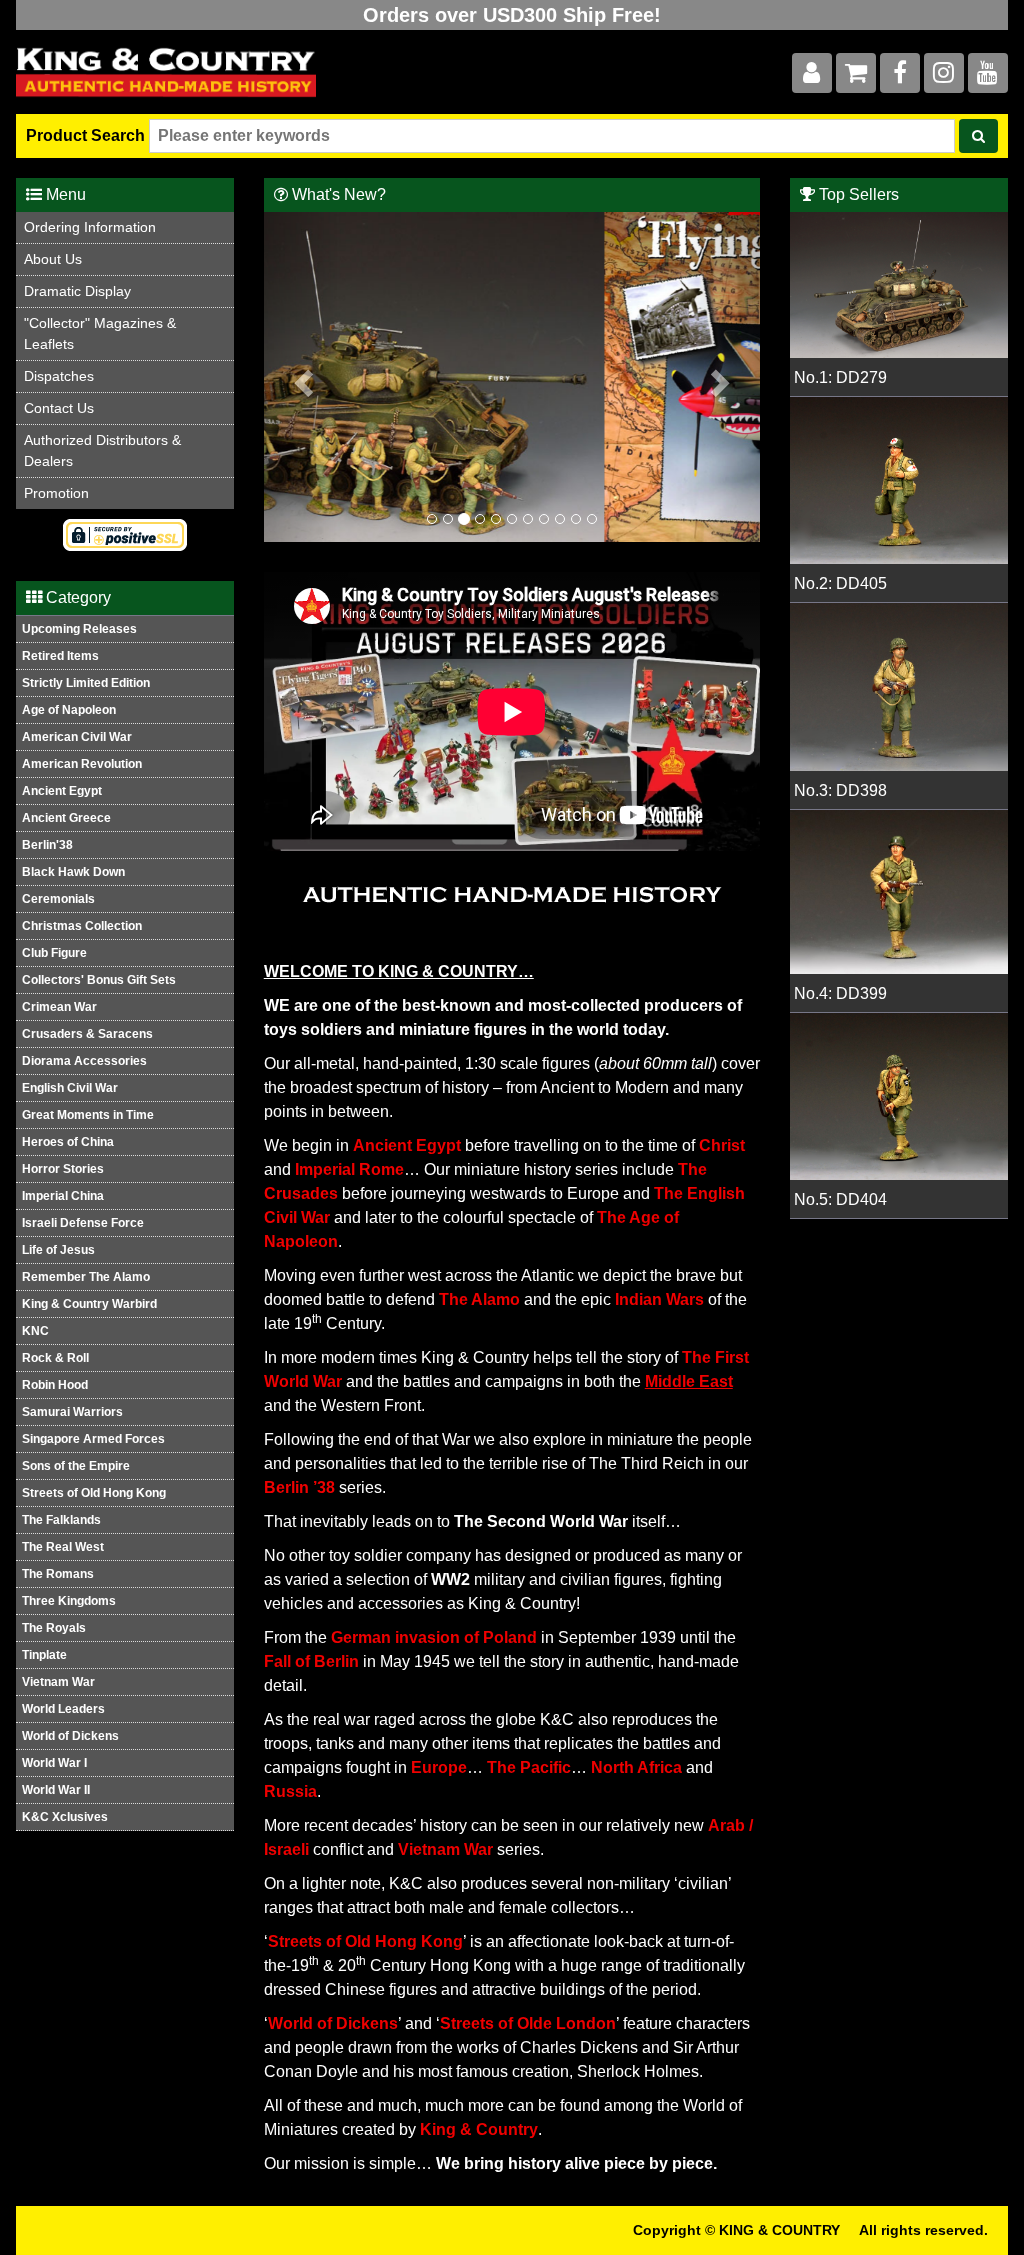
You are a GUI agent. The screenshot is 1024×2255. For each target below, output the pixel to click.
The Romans (58, 1574)
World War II (56, 1790)
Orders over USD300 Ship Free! (512, 15)
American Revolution (82, 764)
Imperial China (63, 1196)
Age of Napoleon (69, 710)
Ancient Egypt (62, 791)
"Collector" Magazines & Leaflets (100, 333)
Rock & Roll (55, 1358)
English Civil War (70, 1088)
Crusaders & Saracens (87, 1034)
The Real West (63, 1547)
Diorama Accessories (84, 1061)
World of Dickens (70, 1736)
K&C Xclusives (65, 1817)
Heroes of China (68, 1142)
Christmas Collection (82, 926)
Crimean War (59, 1007)
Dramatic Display (77, 291)
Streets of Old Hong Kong (94, 1493)
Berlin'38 (47, 845)
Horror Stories (63, 1169)
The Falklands (61, 1520)
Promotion (56, 493)
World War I (54, 1763)
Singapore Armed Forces (93, 1439)
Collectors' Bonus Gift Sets (99, 980)
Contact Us (59, 408)
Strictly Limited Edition (86, 683)
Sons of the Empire (76, 1466)
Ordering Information (90, 227)
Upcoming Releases (79, 629)
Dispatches (59, 376)
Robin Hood (55, 1385)
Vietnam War (58, 1682)
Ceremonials (58, 899)
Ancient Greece (66, 818)
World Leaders (63, 1709)
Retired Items (60, 656)
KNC (35, 1331)
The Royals (54, 1628)
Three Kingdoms (69, 1601)
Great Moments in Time (88, 1115)
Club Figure (54, 953)
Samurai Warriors (72, 1412)
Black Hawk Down (73, 872)
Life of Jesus (58, 1250)
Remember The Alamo (86, 1277)
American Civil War (77, 737)
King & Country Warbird (89, 1304)
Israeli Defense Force (83, 1223)
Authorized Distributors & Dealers (102, 450)
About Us (53, 259)
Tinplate (44, 1655)
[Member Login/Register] (812, 76)
